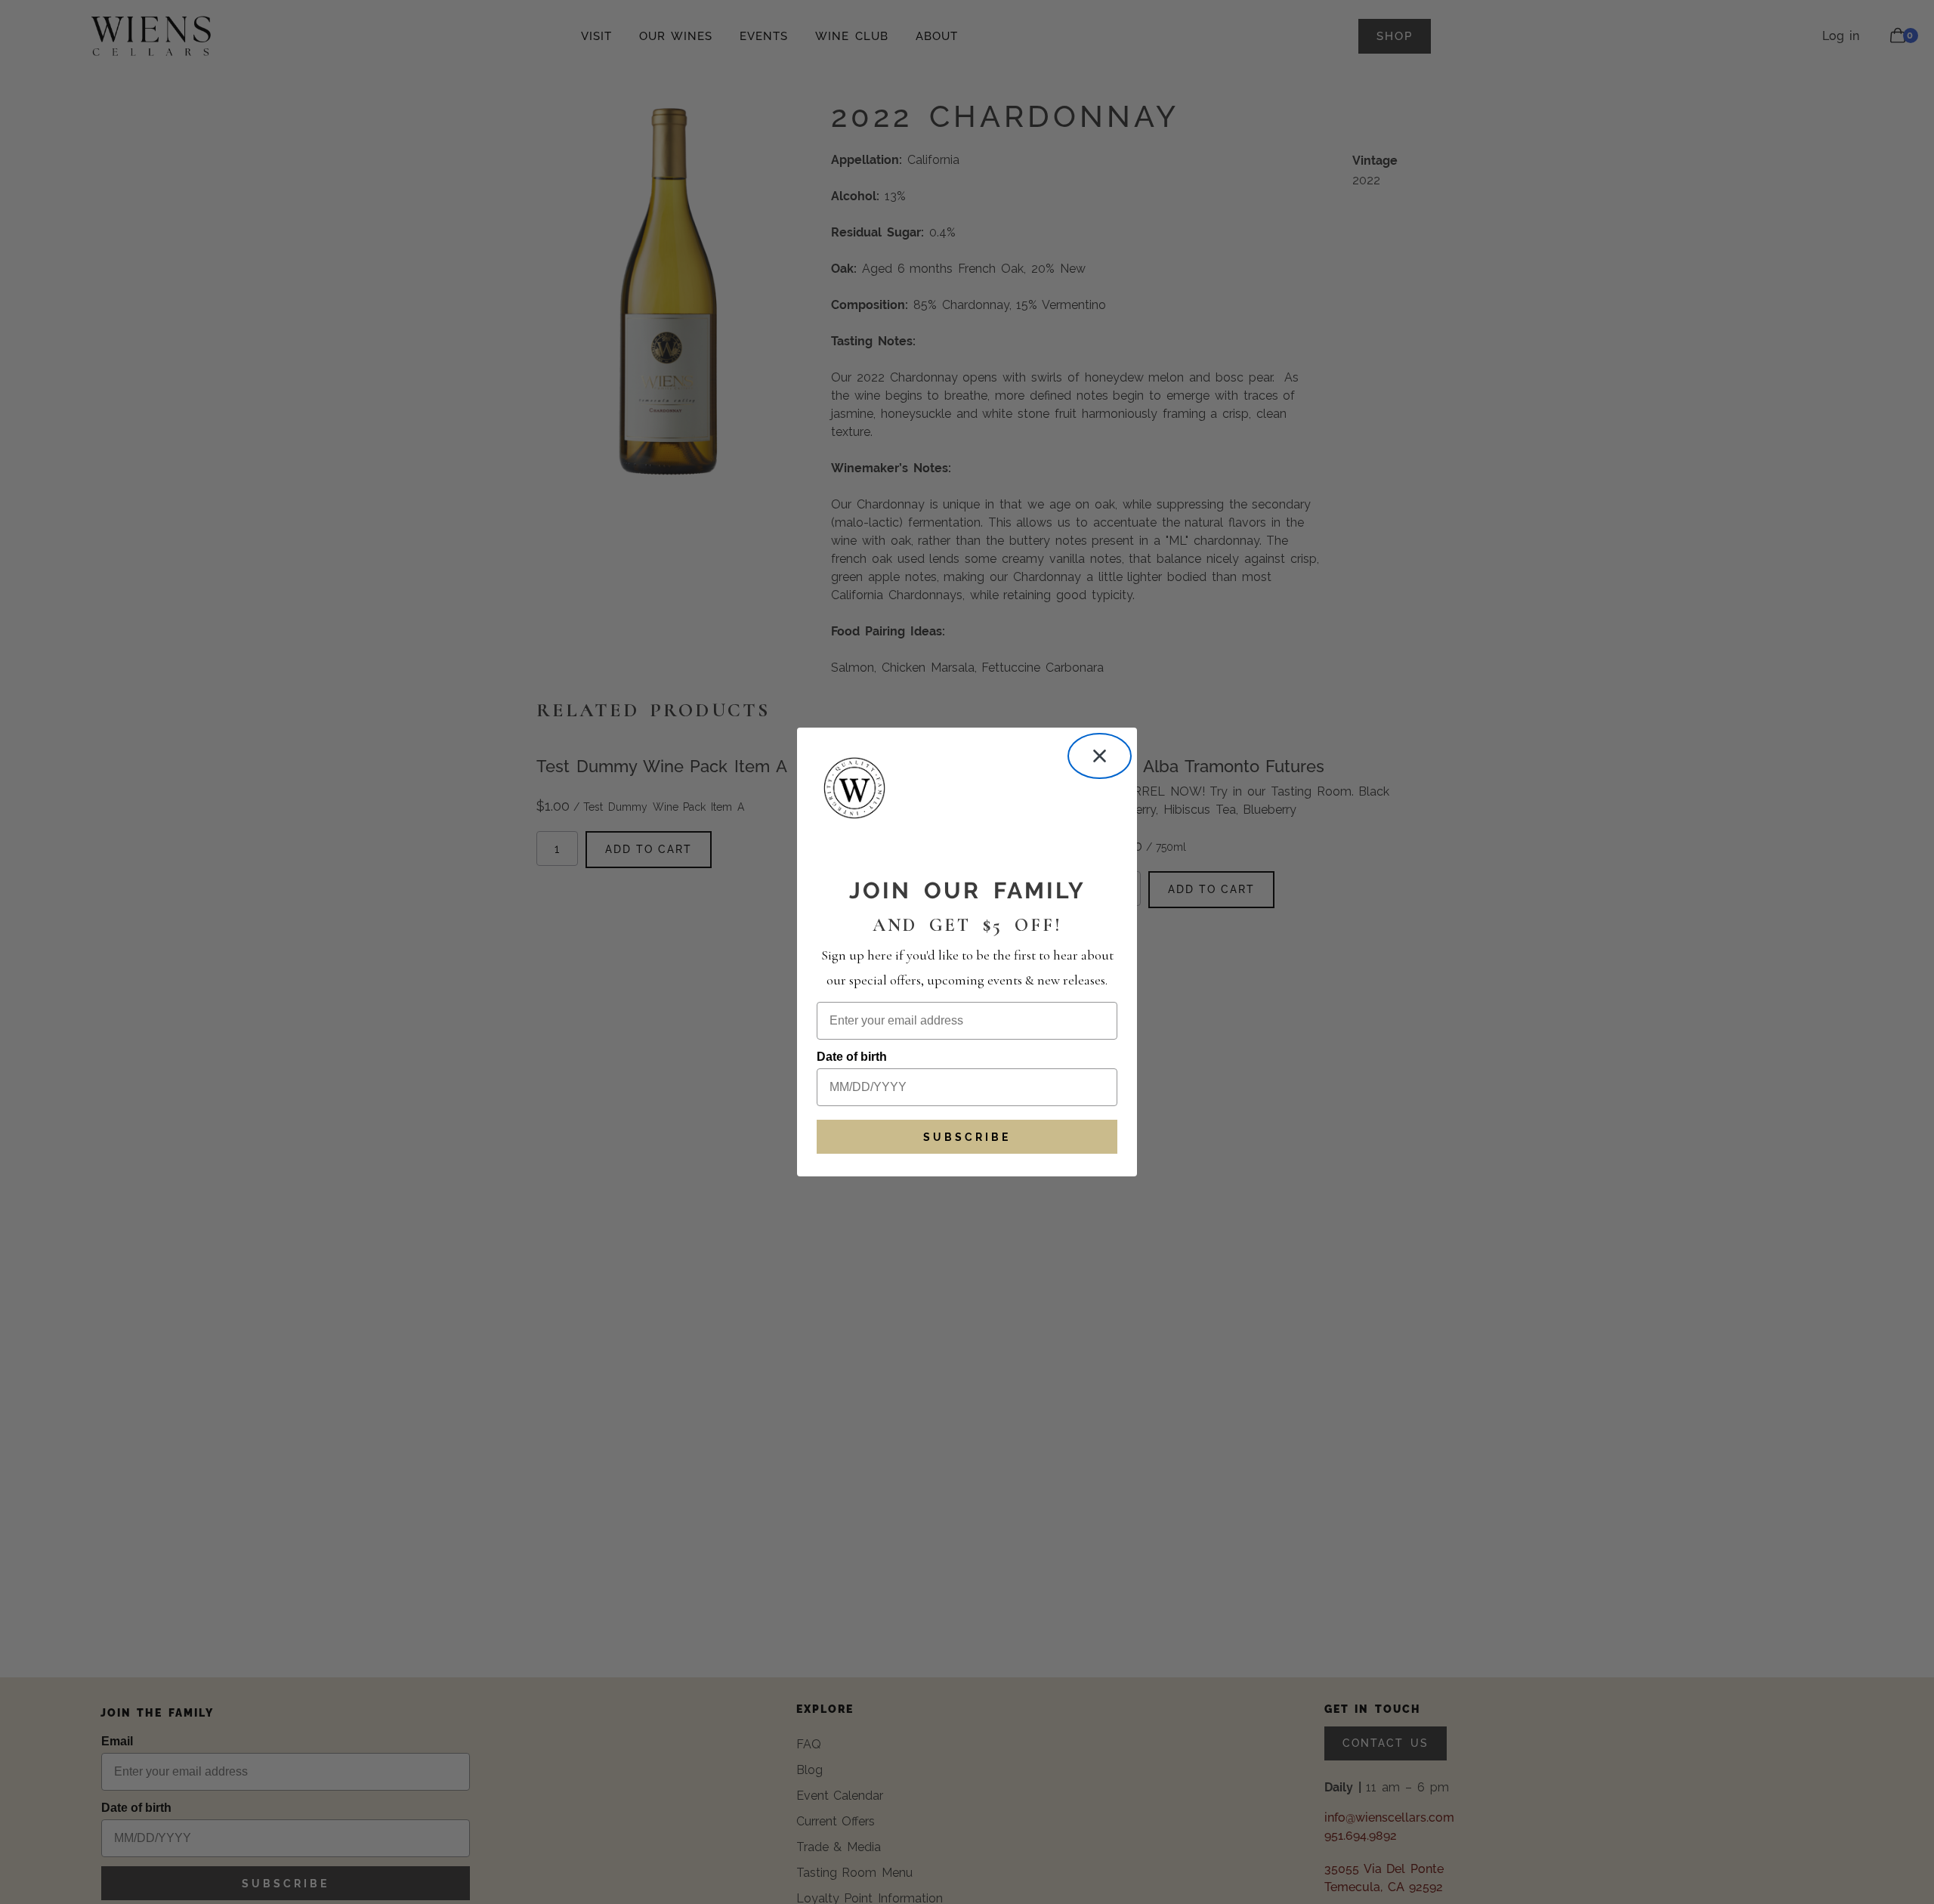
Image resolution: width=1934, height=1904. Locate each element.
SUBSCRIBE (967, 1137)
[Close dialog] (1100, 756)
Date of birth (852, 1057)
